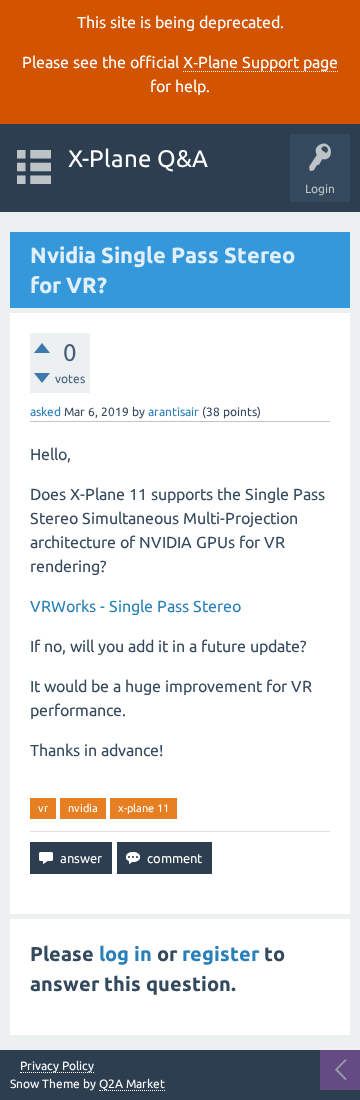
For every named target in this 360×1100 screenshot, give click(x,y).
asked (45, 411)
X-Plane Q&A (138, 158)
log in (125, 953)
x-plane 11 (143, 808)
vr (43, 808)
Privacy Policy (57, 1066)
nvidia (83, 808)
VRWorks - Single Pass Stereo (135, 606)
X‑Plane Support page (260, 62)
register (220, 953)
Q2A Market (132, 1083)
